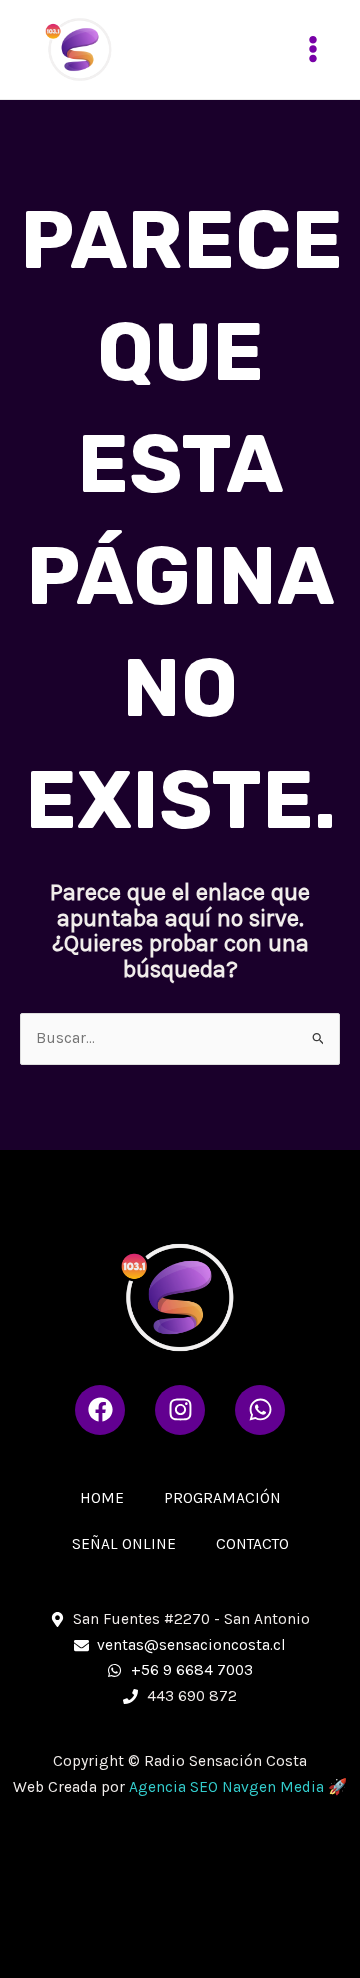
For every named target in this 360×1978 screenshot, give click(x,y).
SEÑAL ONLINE (124, 1544)
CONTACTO (252, 1544)
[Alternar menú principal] (313, 49)
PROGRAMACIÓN (222, 1498)
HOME (102, 1498)
